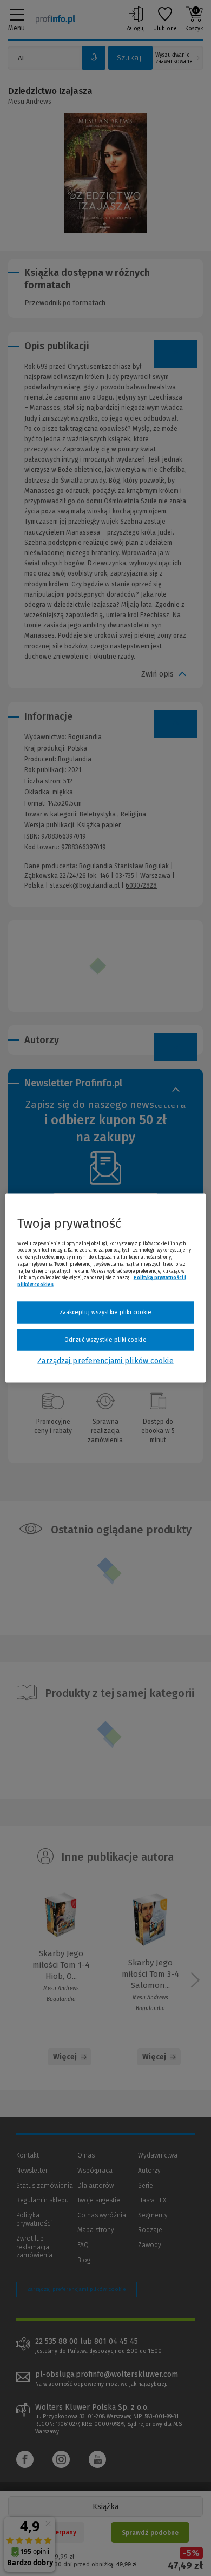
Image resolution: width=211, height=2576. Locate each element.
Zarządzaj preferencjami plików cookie (105, 1361)
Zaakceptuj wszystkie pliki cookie (106, 1312)
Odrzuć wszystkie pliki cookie (105, 1339)
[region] (106, 1288)
